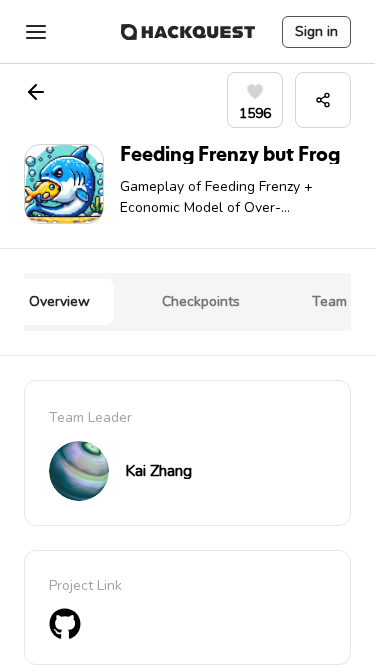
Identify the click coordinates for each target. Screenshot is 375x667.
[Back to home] (188, 32)
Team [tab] (329, 301)
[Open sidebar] (36, 32)
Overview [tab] (59, 301)
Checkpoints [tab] (201, 301)
